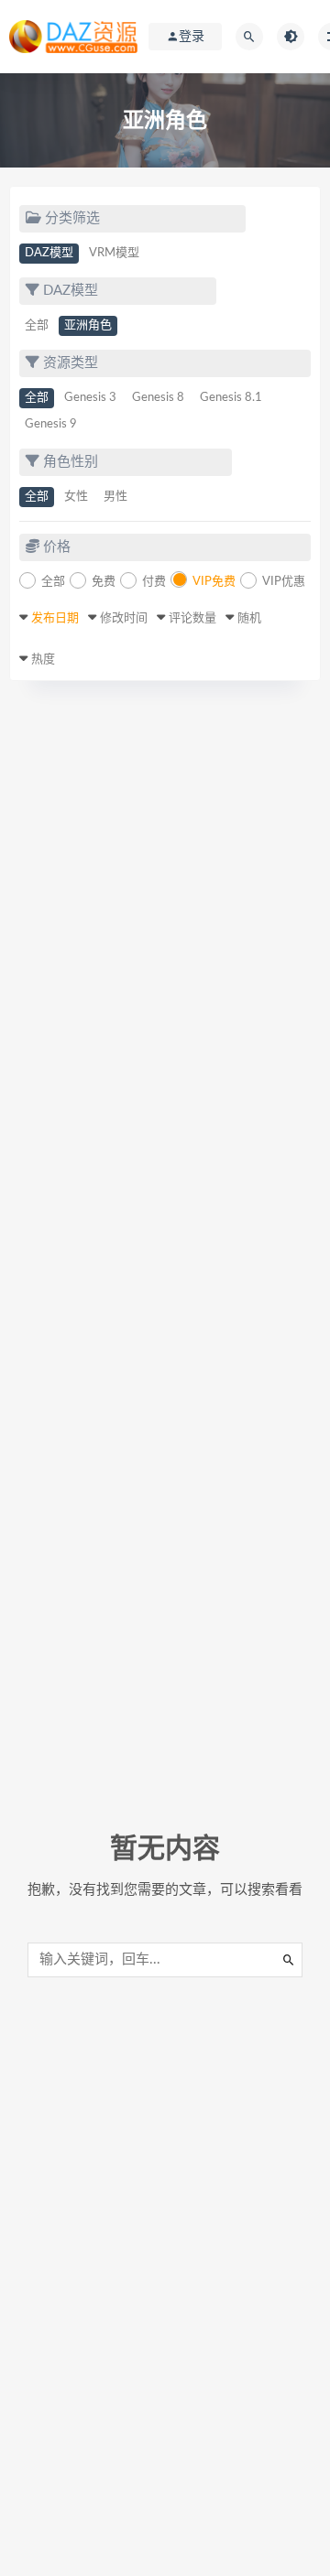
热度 (43, 660)
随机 (249, 618)
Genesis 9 (51, 424)
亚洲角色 (88, 325)
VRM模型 (114, 253)
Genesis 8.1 (231, 398)
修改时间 (124, 618)
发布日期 (55, 618)
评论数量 (192, 618)
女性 (76, 497)
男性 (115, 497)
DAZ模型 (49, 253)
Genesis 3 (90, 398)
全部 (37, 325)
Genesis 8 (158, 398)
